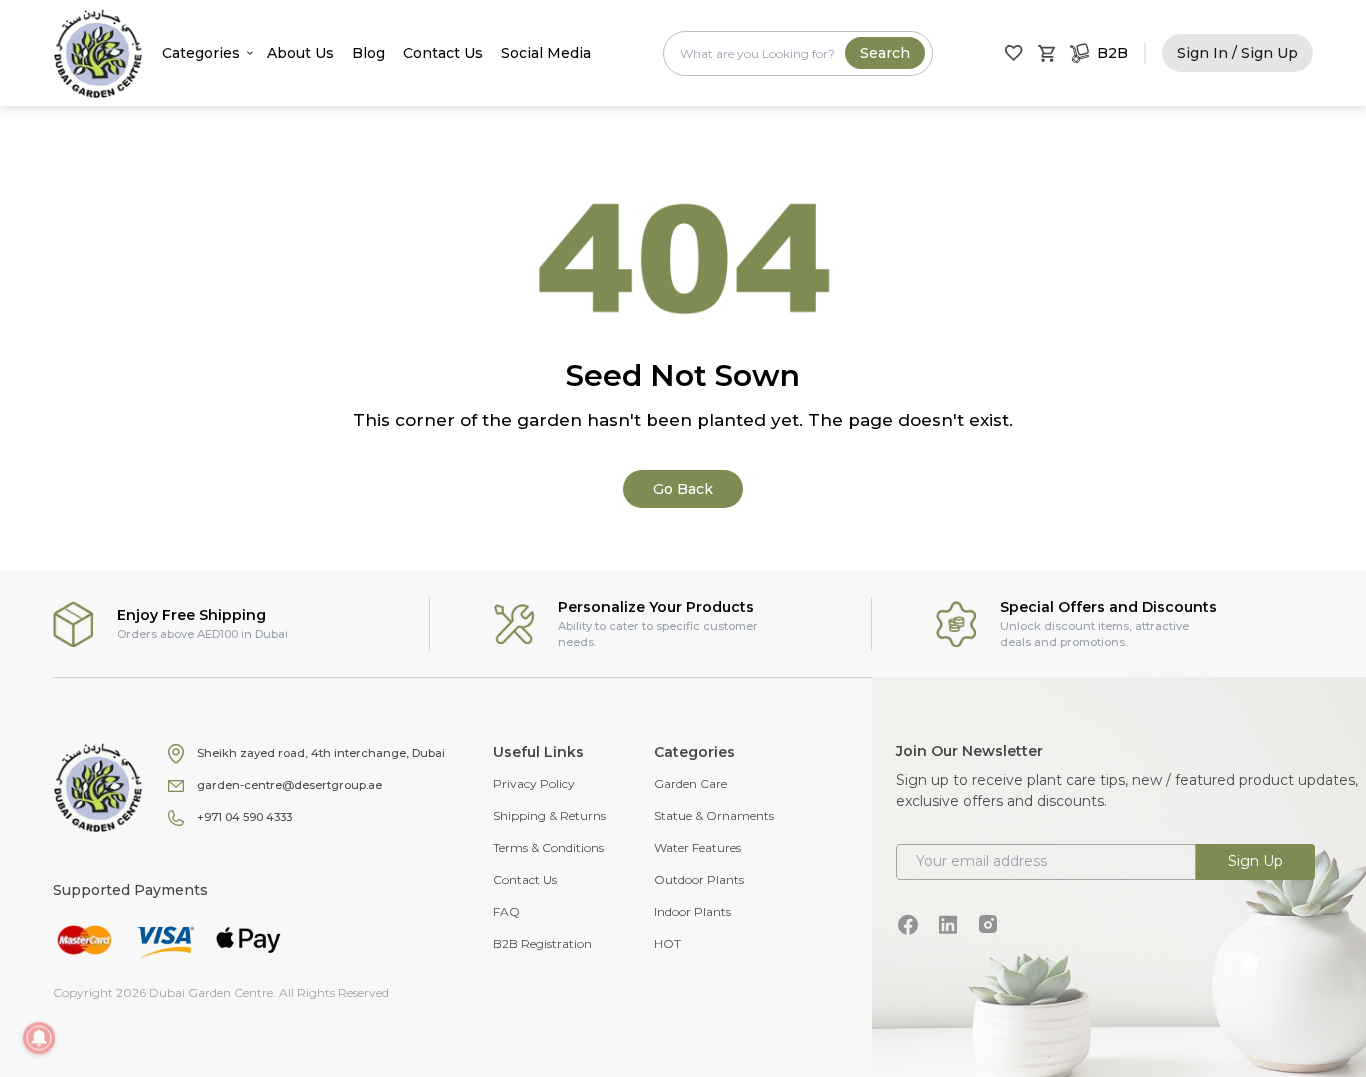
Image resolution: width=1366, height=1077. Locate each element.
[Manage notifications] (39, 1038)
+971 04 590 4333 (244, 817)
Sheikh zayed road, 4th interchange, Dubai (321, 753)
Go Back (683, 489)
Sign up (1255, 861)
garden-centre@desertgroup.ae (289, 785)
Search (885, 53)
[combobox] (798, 53)
